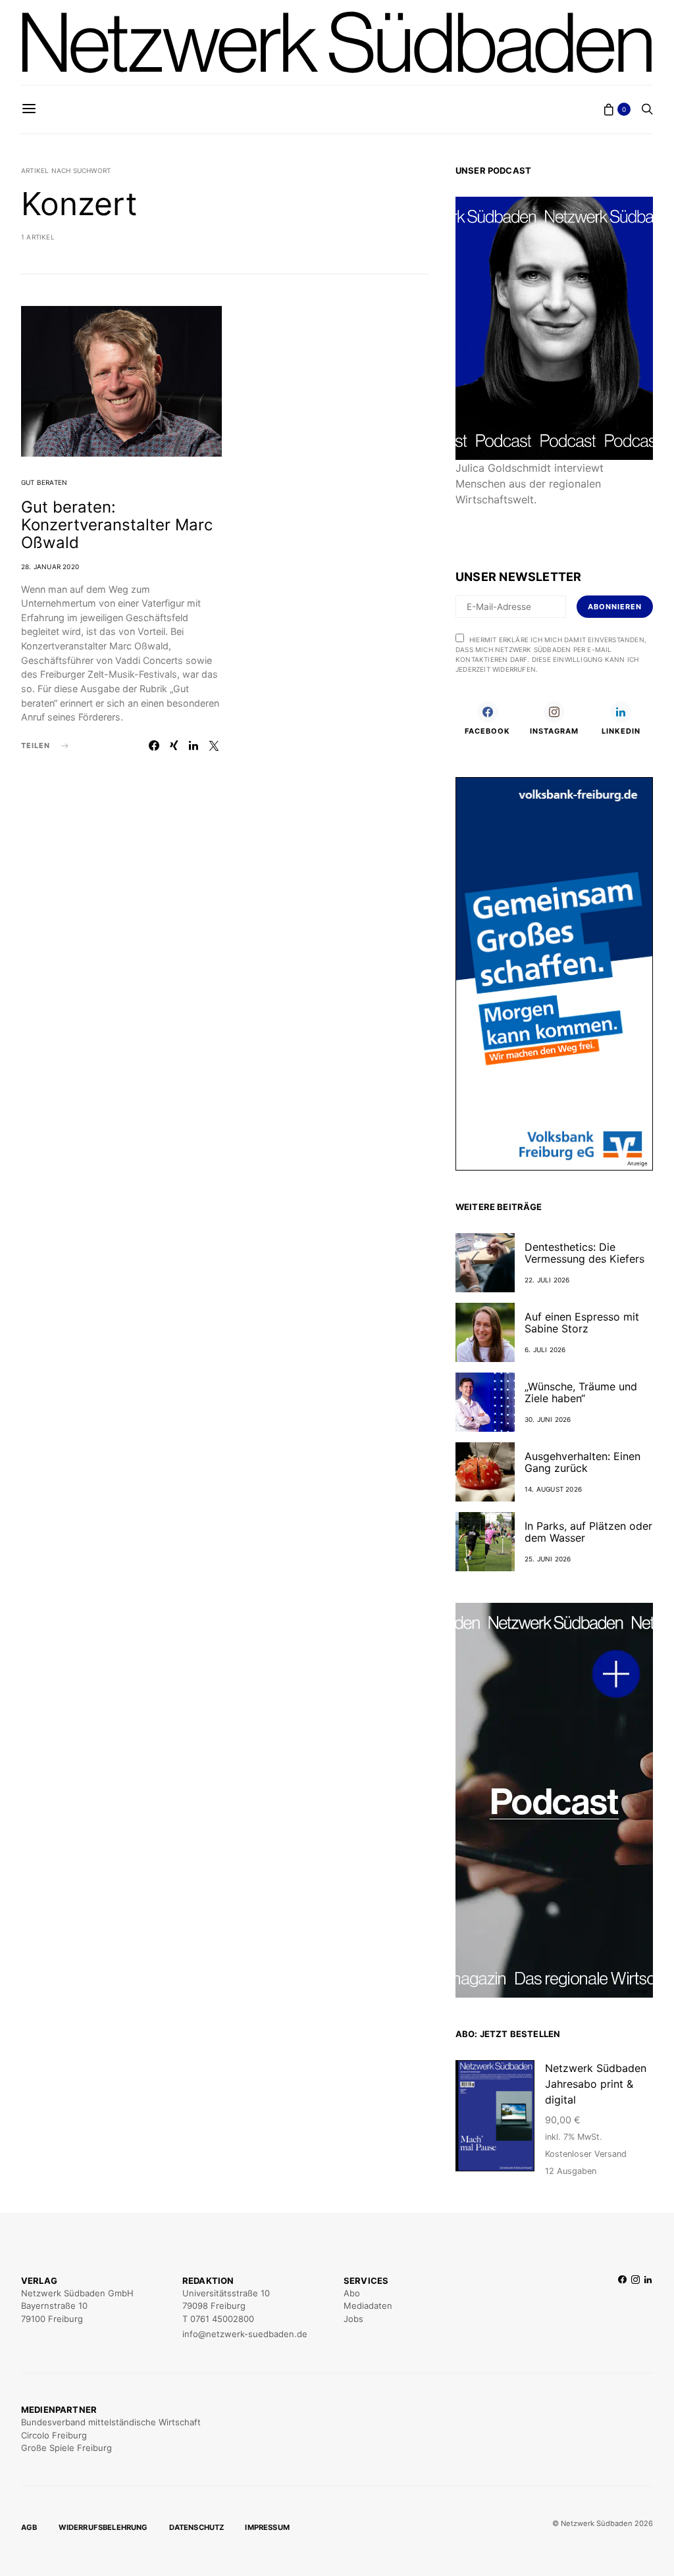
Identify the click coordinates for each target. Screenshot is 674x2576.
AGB (29, 2527)
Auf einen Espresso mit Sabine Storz (582, 1323)
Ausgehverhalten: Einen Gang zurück (583, 1462)
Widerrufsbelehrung (103, 2527)
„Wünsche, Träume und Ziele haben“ (581, 1392)
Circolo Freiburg (54, 2435)
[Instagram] (635, 2308)
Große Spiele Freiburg (66, 2448)
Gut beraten (44, 482)
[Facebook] (622, 2308)
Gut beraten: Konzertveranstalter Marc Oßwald (117, 525)
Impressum (267, 2527)
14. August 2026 (553, 1489)
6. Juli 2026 (545, 1350)
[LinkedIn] (648, 2308)
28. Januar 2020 (50, 567)
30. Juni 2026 (548, 1419)
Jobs (353, 2319)
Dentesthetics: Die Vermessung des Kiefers (584, 1253)
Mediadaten (368, 2306)
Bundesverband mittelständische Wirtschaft (111, 2422)
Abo (352, 2293)
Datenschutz (197, 2527)
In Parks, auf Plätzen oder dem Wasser (588, 1532)
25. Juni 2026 (548, 1559)
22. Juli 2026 (547, 1280)
